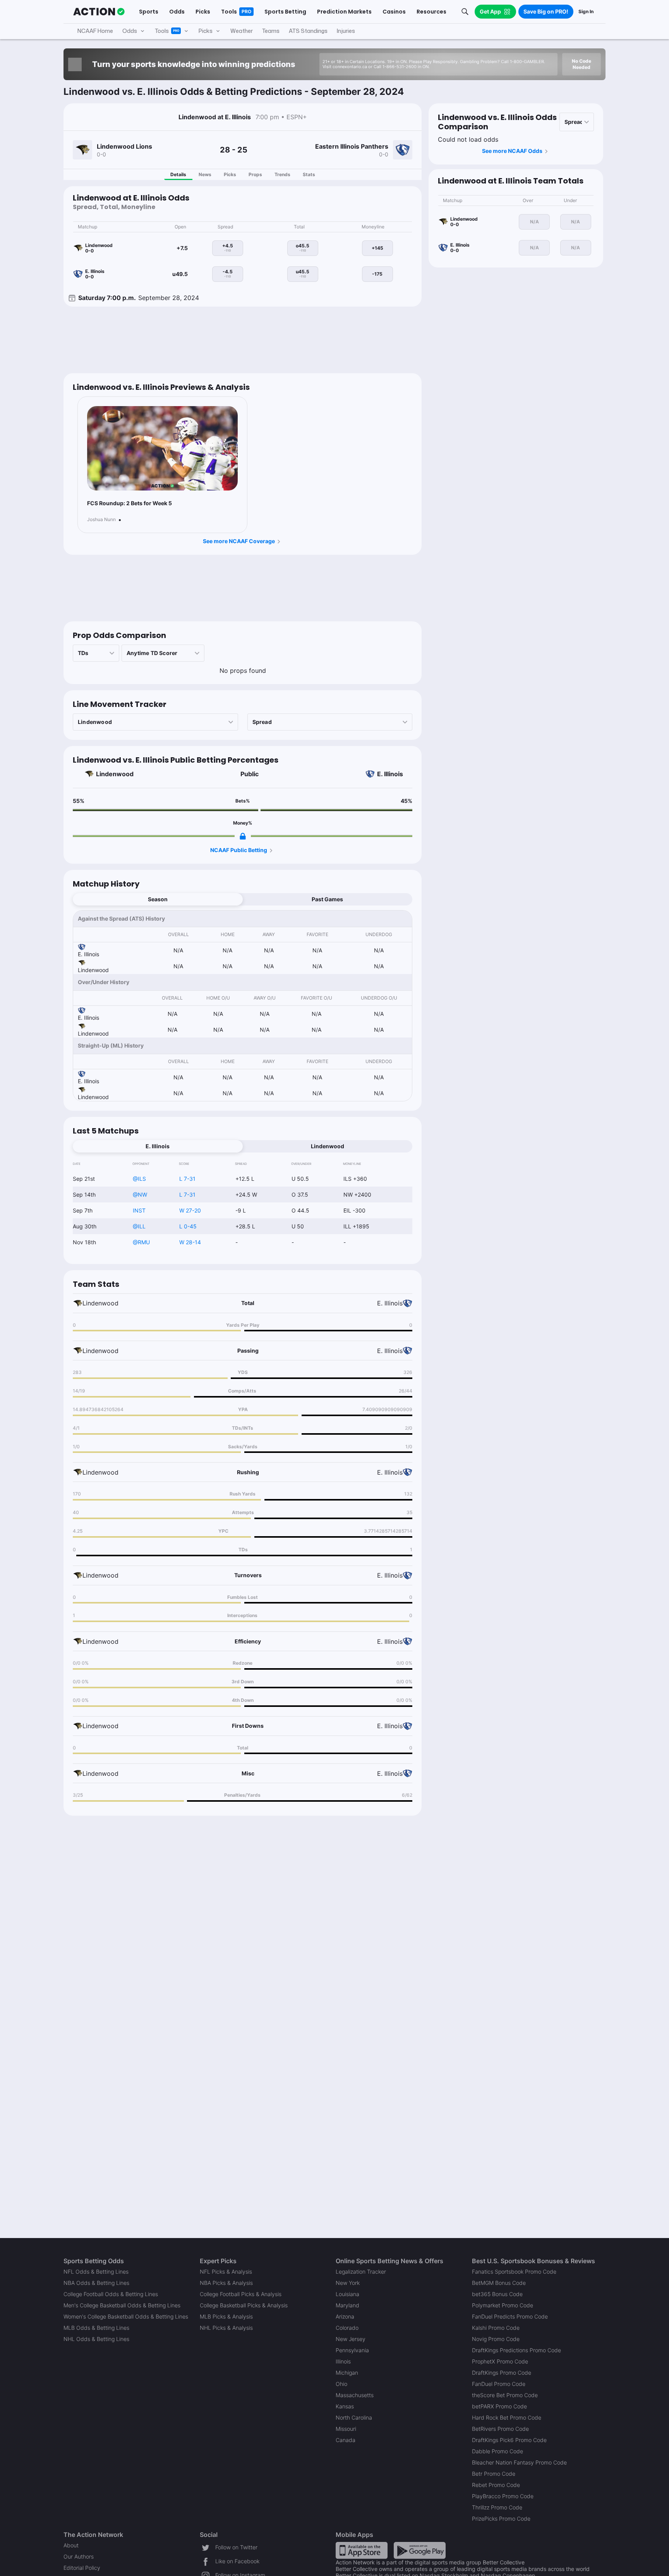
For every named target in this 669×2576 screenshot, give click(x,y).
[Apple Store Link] (362, 2550)
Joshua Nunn (101, 520)
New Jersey (351, 2339)
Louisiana (347, 2294)
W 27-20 (190, 1210)
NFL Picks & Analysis (226, 2272)
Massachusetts (355, 2395)
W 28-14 (190, 1242)
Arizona (345, 2316)
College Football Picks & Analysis (241, 2294)
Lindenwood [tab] (328, 1146)
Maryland (347, 2305)
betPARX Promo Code (499, 2406)
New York (348, 2283)
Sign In (586, 11)
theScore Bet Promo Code (505, 2395)
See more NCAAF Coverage (239, 541)
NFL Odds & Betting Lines (96, 2272)
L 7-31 (187, 1179)
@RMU (141, 1242)
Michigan (347, 2373)
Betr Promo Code (494, 2474)
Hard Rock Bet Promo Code (507, 2417)
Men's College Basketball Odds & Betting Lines (122, 2305)
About (71, 2545)
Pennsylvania (352, 2350)
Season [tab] (158, 899)
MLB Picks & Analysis (226, 2316)
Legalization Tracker (361, 2272)
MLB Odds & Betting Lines (96, 2328)
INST (139, 1210)
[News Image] (162, 448)
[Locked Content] (243, 836)
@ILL (139, 1226)
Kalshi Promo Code (496, 2328)
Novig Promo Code (496, 2339)
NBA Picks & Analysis (226, 2283)
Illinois (343, 2361)
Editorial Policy (82, 2568)
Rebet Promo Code (496, 2485)
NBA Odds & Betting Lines (96, 2283)
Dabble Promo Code (497, 2451)
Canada (346, 2440)
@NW (140, 1195)
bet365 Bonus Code (497, 2294)
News (205, 174)
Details (178, 174)
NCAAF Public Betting (239, 850)
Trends (282, 174)
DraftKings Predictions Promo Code (516, 2350)
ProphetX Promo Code (500, 2361)
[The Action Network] (99, 12)
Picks (230, 174)
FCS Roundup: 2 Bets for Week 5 (130, 503)
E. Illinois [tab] (158, 1146)
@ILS (139, 1179)
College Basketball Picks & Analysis (244, 2305)
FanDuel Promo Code (499, 2384)
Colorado (347, 2328)
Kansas (345, 2406)
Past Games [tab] (327, 899)
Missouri (346, 2429)
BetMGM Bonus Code (499, 2283)
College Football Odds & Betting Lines (111, 2294)
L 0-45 (188, 1226)
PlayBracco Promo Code (503, 2496)
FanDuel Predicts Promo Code (510, 2316)
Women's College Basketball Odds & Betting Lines (126, 2316)
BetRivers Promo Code (500, 2429)
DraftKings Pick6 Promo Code (509, 2440)
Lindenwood (115, 774)
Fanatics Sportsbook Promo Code (514, 2272)
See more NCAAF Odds (512, 151)
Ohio (341, 2384)
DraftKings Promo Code (502, 2373)
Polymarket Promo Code (503, 2305)
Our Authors (79, 2556)
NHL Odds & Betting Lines (96, 2339)
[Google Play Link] (420, 2550)
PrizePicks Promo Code (501, 2519)
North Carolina (354, 2417)
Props (255, 174)
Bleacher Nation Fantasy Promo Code (519, 2462)
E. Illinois (390, 774)
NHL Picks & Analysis (226, 2328)
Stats (309, 174)
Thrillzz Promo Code (497, 2507)
